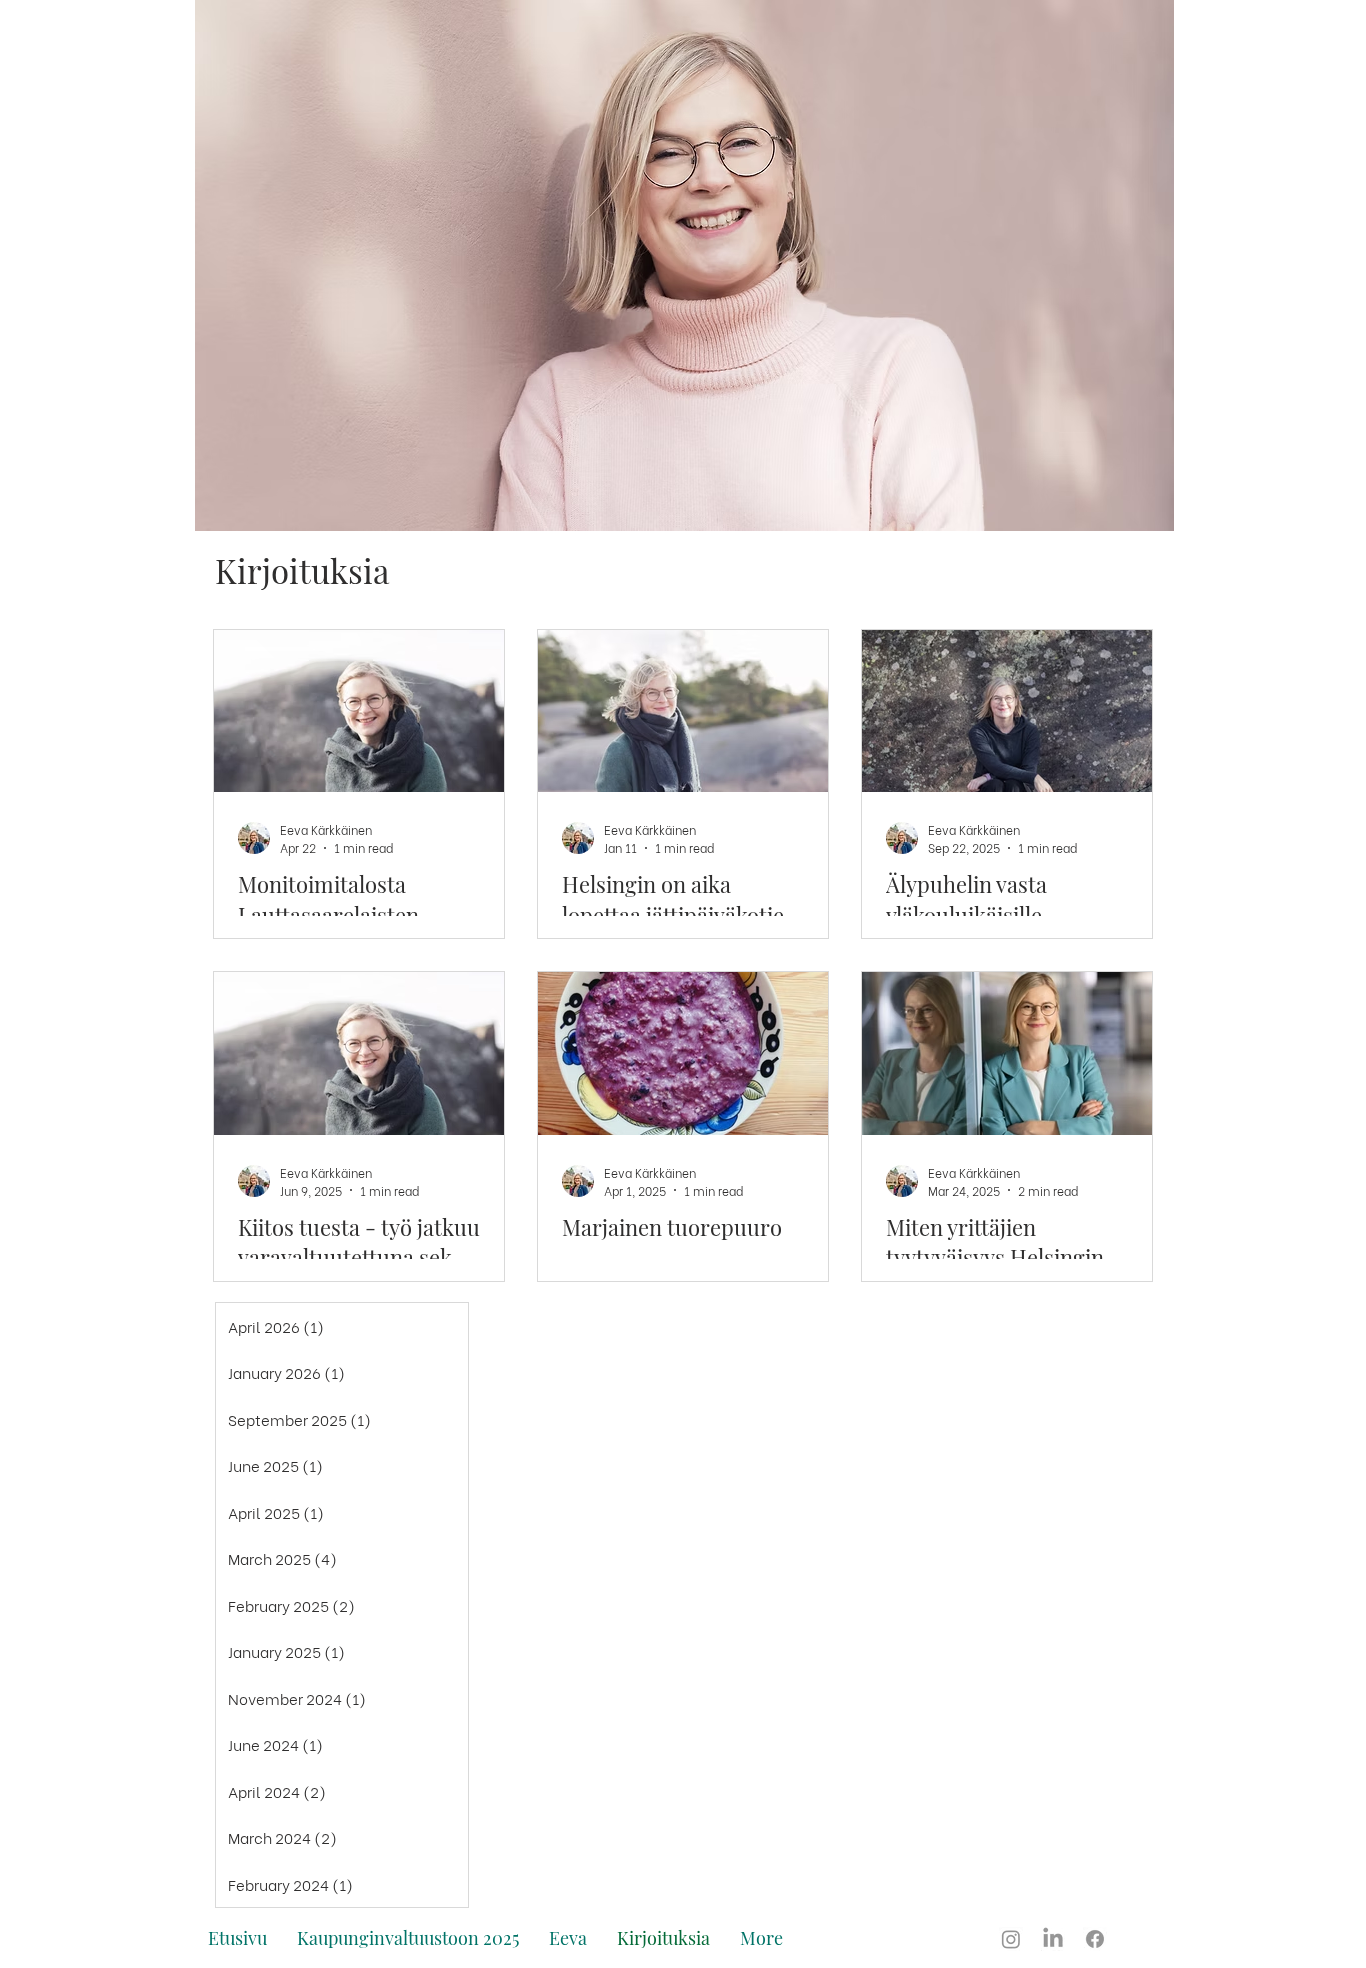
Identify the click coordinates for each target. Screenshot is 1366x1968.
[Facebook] (1095, 1939)
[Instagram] (1011, 1939)
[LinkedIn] (1053, 1939)
